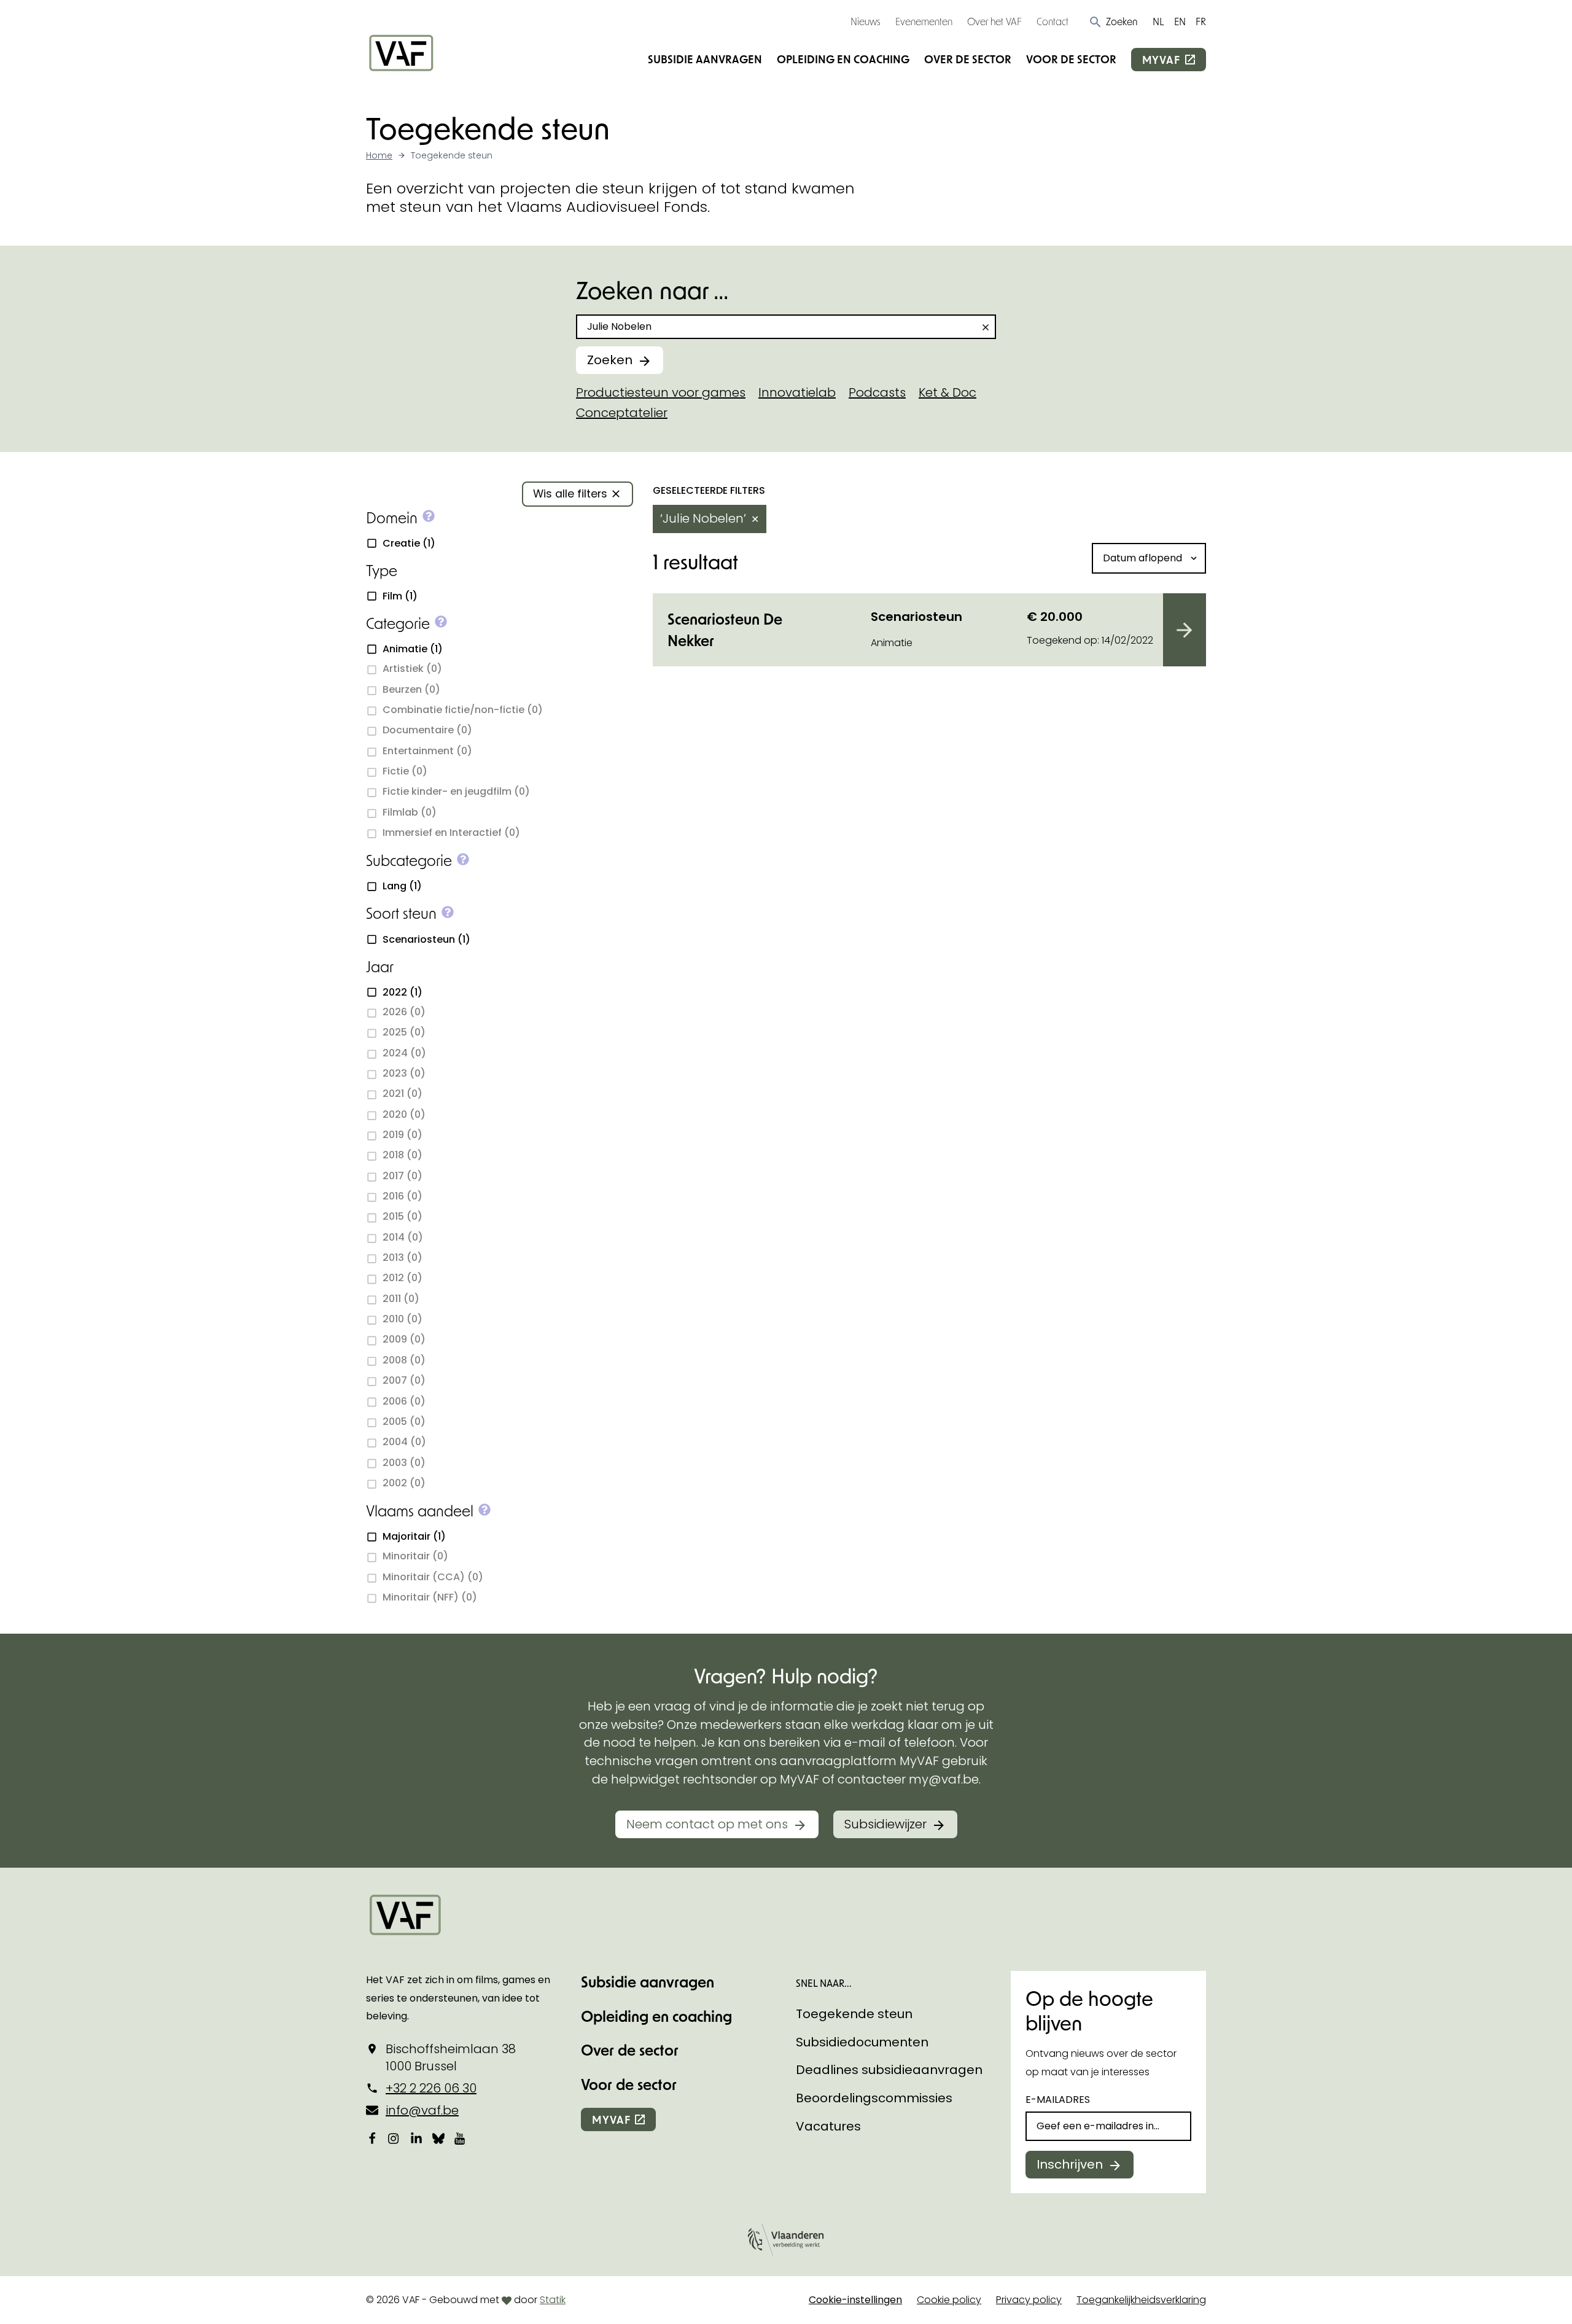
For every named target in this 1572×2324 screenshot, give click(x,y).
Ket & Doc (947, 392)
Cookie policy (949, 2300)
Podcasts (877, 392)
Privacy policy (1029, 2300)
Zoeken (610, 360)
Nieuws (866, 21)
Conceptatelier (622, 413)
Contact (1053, 21)
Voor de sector (1071, 59)
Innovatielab (797, 392)
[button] (1113, 21)
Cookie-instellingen (855, 2300)
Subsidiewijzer (885, 1824)
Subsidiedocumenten (862, 2042)
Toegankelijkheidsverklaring (1141, 2300)
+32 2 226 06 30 (431, 2088)
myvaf (1161, 60)
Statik (553, 2300)
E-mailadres (1058, 2100)
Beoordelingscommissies (874, 2098)
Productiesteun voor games (661, 392)
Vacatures (828, 2126)
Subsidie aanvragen (705, 59)
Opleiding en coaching (843, 59)
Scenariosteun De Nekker (725, 630)
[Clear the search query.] (986, 327)
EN (1180, 21)
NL (1158, 21)
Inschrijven (1070, 2164)
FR (1201, 21)
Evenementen (924, 21)
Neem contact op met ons (707, 1824)
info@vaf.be (422, 2110)
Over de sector (968, 59)
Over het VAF (994, 21)
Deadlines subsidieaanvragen (889, 2070)
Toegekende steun (854, 2014)
